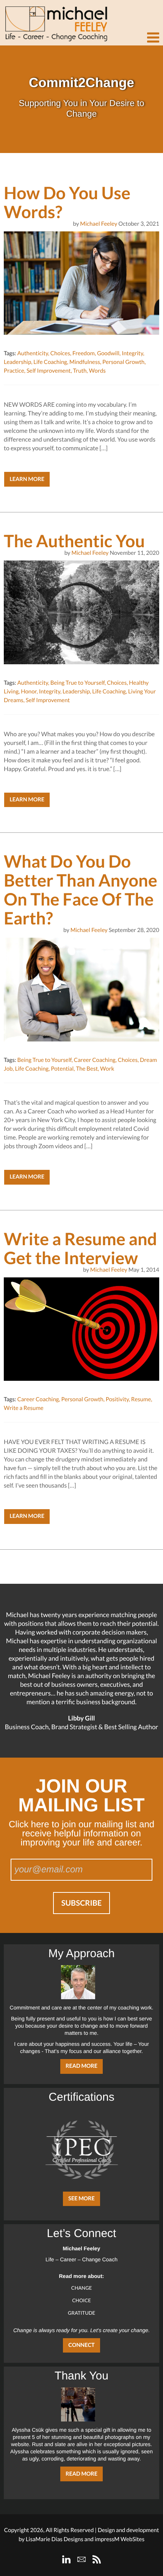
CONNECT (81, 2345)
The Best (87, 1069)
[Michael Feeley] (55, 21)
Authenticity (32, 353)
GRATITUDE (81, 2313)
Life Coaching (50, 362)
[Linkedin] (66, 2559)
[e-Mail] (81, 2559)
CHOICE (81, 2300)
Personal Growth (123, 362)
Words (97, 371)
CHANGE (82, 2288)
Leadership (17, 362)
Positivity (117, 1399)
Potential (62, 1069)
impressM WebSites (120, 2539)
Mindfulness (85, 362)
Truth (80, 371)
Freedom (84, 353)
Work (107, 1069)
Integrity (132, 353)
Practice (14, 371)
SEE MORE (81, 2199)
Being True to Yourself (78, 683)
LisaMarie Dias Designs (55, 2539)
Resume (141, 1399)
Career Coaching (95, 1060)
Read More (81, 2066)
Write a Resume (24, 1408)
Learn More (27, 479)
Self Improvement (49, 371)
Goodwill (108, 353)
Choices (60, 353)
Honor (29, 692)
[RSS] (97, 2559)
